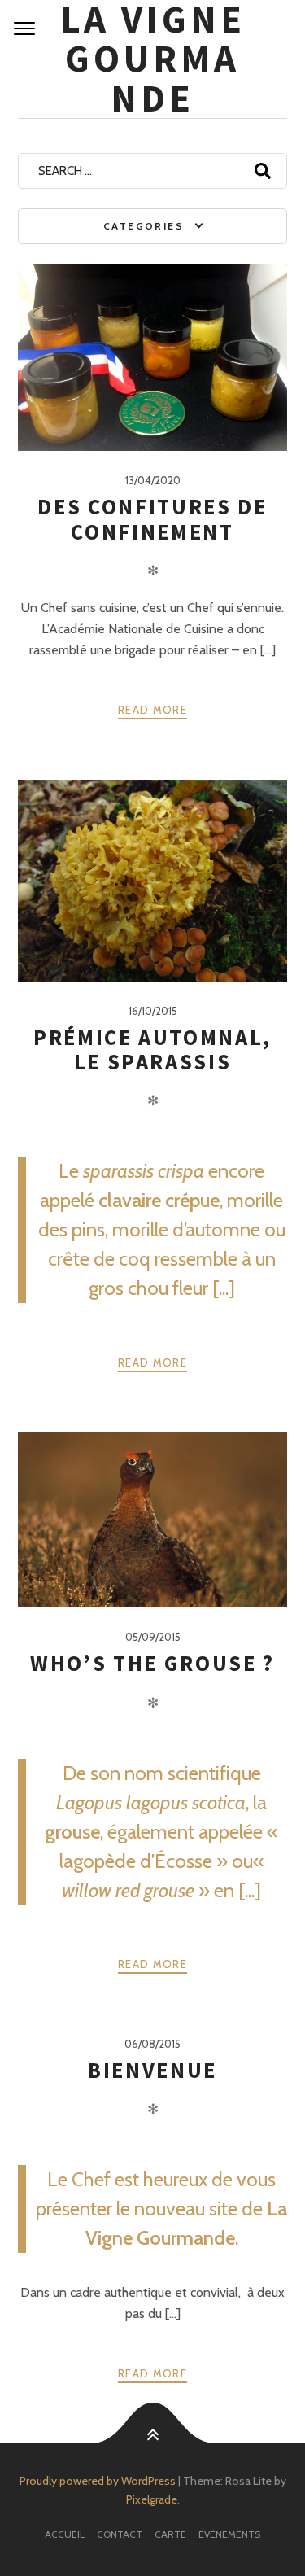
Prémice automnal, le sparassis (152, 1050)
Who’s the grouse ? (152, 1663)
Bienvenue (152, 2070)
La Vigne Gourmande (153, 59)
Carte (170, 2534)
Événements (229, 2534)
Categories (144, 226)
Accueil (65, 2534)
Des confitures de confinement (152, 519)
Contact (120, 2534)
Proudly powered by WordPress (98, 2481)
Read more (152, 710)
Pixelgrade (152, 2499)
